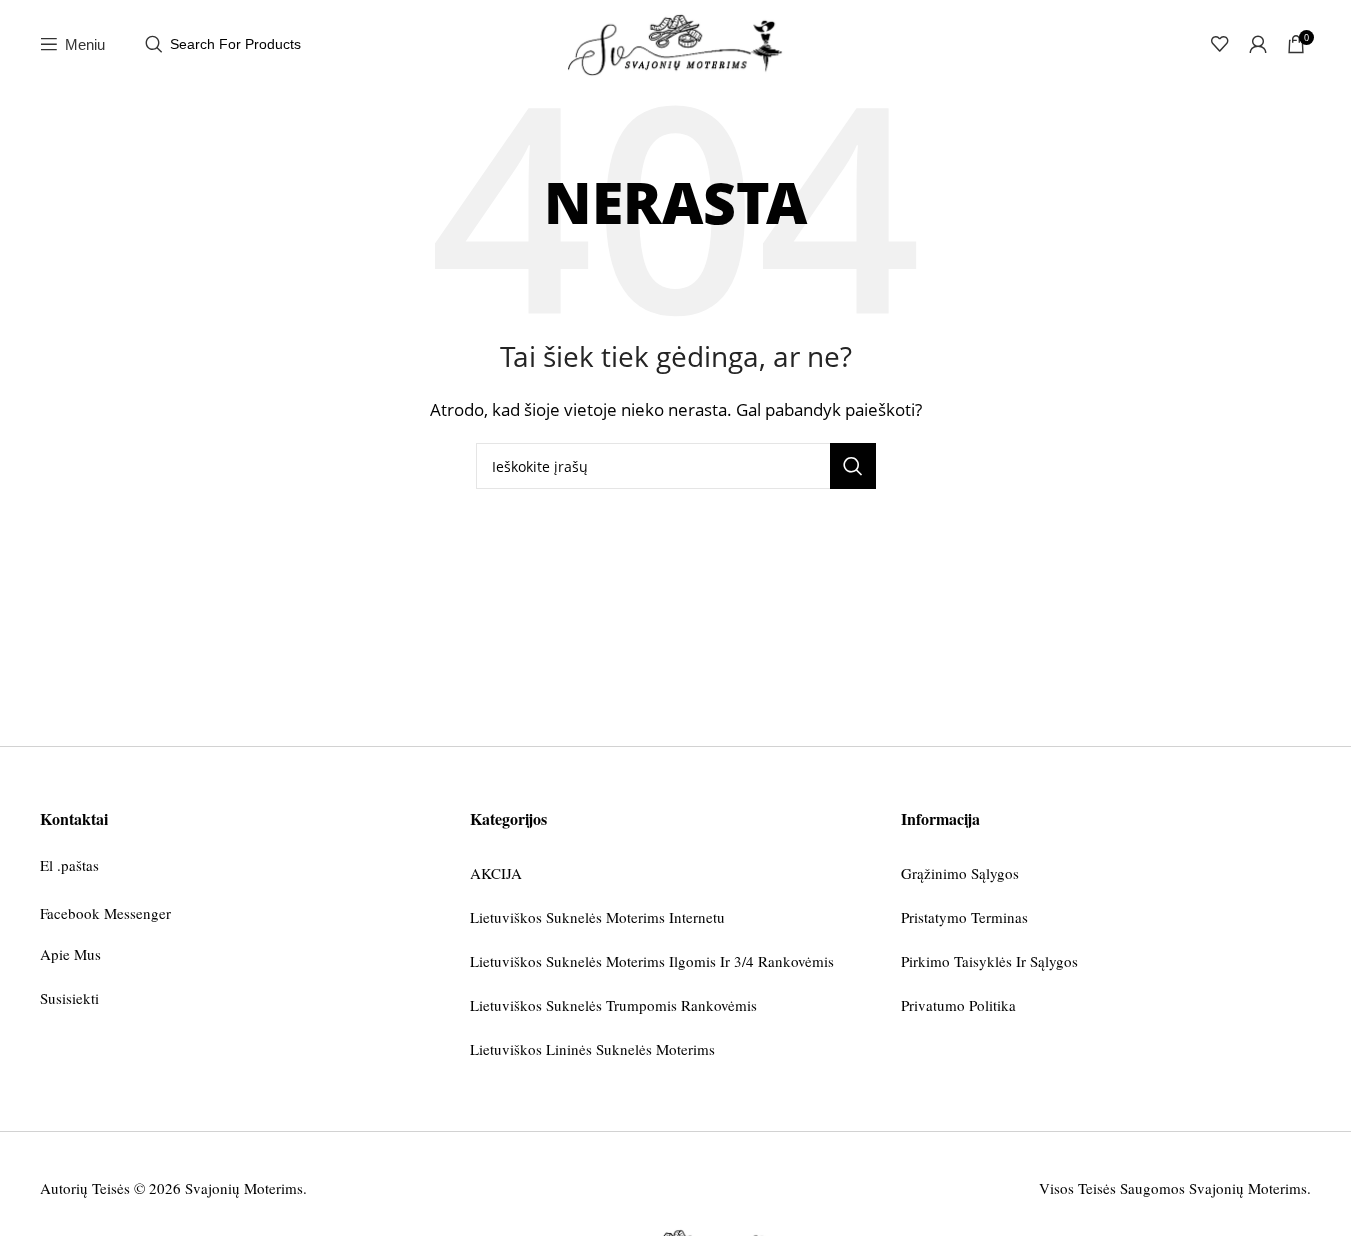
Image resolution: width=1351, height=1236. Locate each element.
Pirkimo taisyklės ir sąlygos (989, 961)
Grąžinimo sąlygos (960, 873)
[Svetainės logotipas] (676, 42)
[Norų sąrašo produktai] (1220, 44)
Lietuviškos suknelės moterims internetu (597, 917)
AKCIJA (496, 873)
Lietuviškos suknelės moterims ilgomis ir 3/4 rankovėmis (652, 961)
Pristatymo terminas (964, 917)
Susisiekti (69, 998)
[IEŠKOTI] (853, 466)
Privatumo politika (958, 1005)
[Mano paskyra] (1258, 44)
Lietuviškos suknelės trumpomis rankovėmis (613, 1005)
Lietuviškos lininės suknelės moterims (592, 1049)
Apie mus (70, 954)
